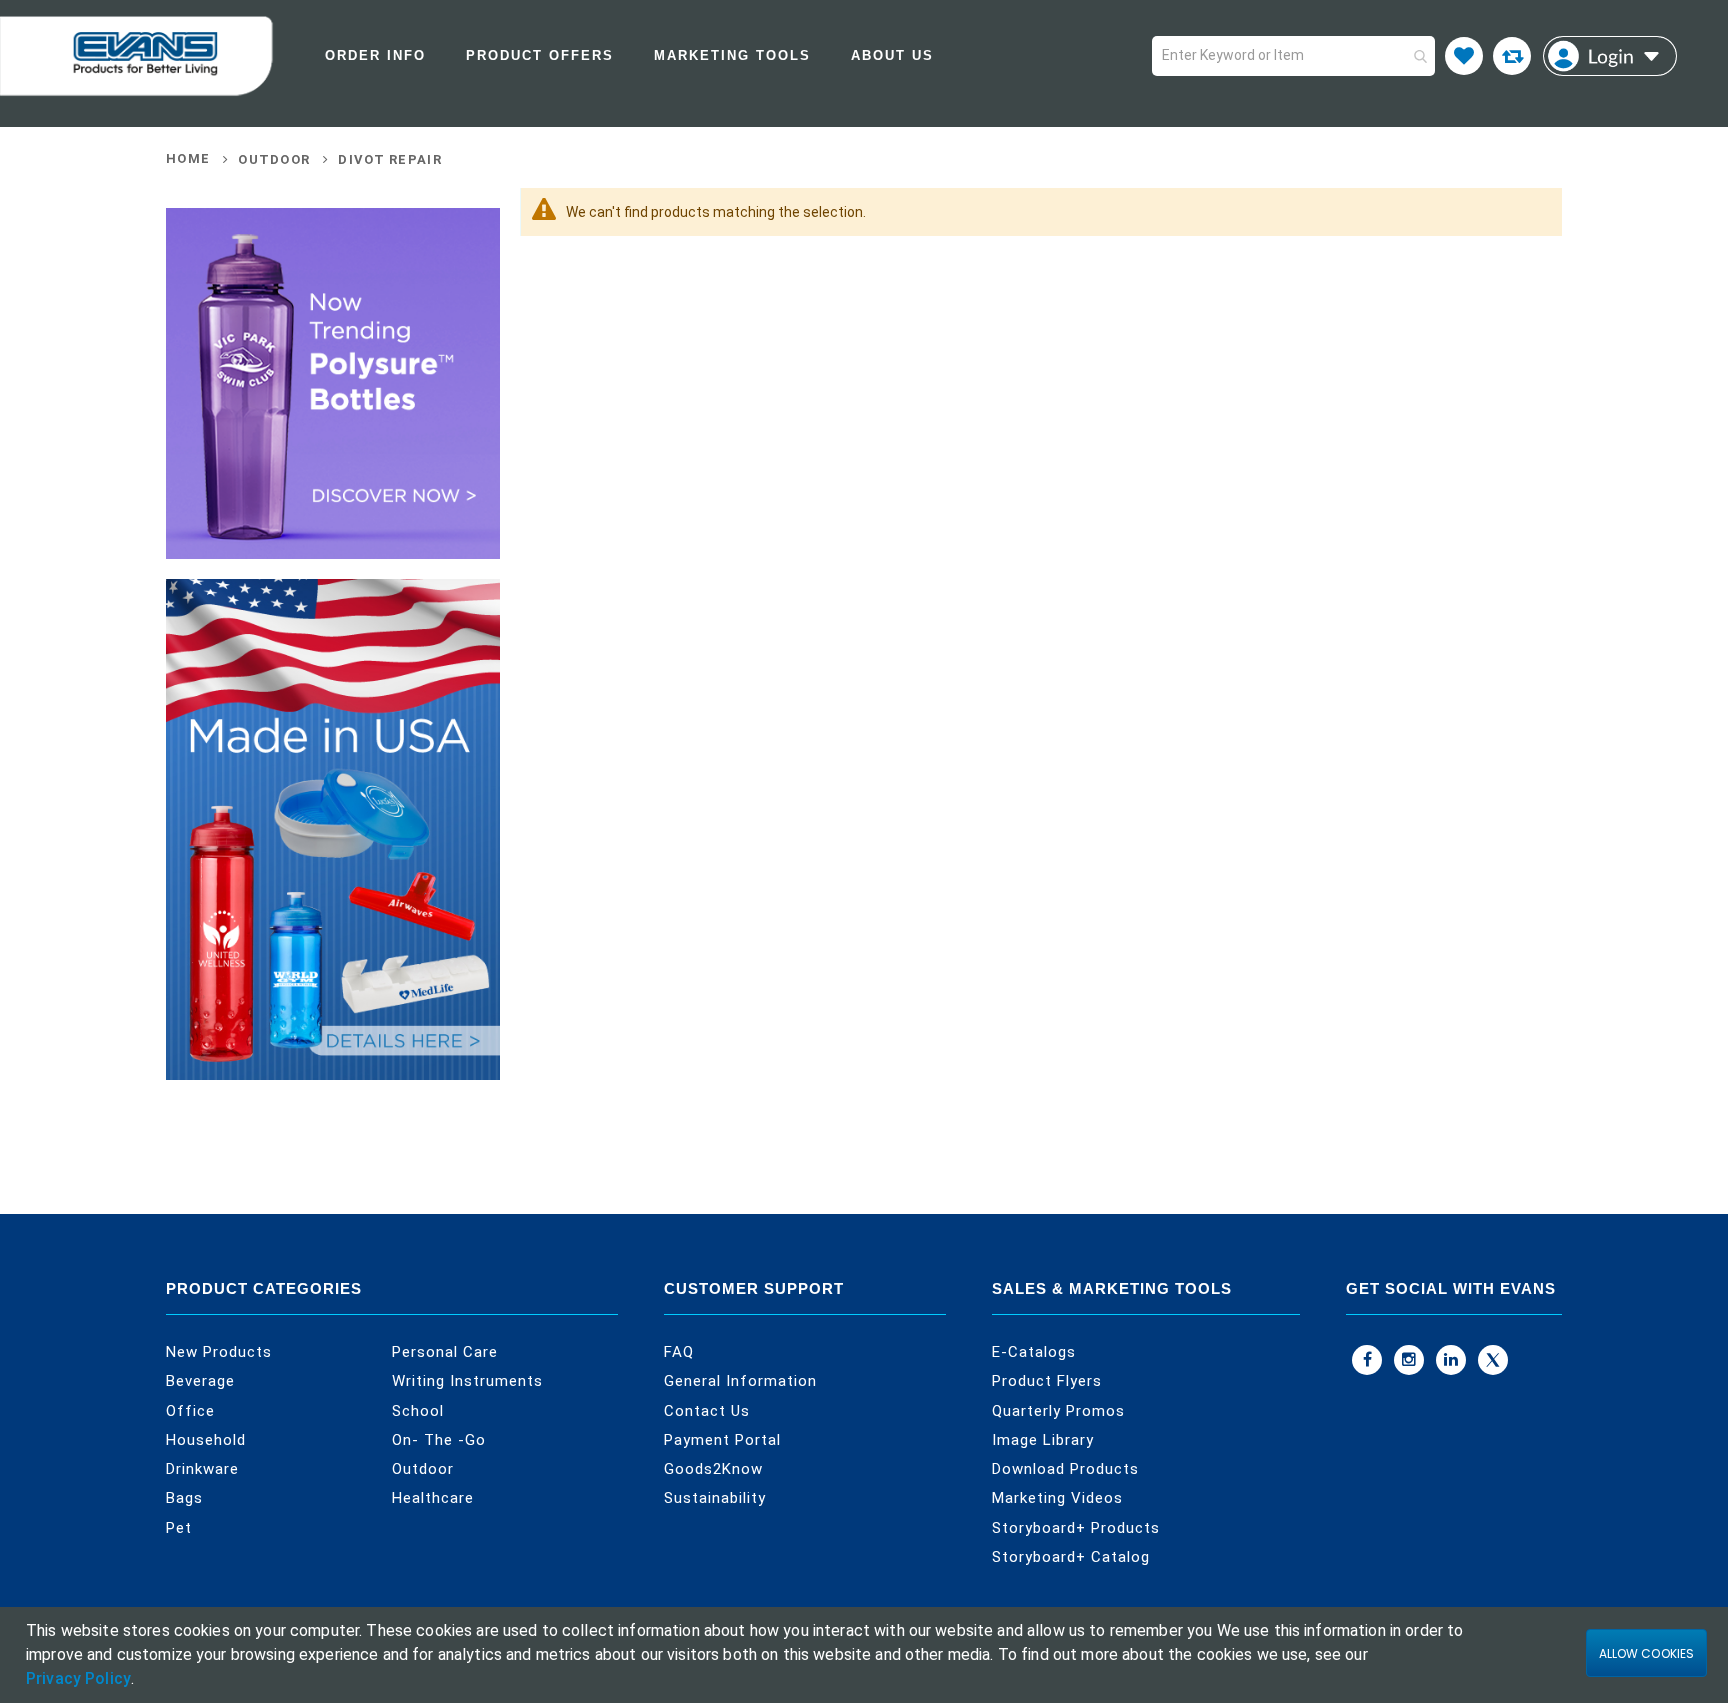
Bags (184, 1498)
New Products (219, 1352)
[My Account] (1610, 56)
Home (188, 158)
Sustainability (715, 1498)
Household (206, 1440)
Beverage (200, 1381)
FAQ (679, 1352)
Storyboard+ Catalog (1071, 1557)
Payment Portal (722, 1440)
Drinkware (202, 1469)
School (418, 1411)
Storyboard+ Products (1076, 1528)
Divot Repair (390, 159)
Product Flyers (1047, 1381)
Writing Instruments (467, 1381)
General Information (740, 1381)
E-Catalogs (1034, 1352)
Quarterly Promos (1058, 1411)
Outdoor (274, 159)
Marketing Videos (1057, 1498)
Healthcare (433, 1498)
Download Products (1065, 1469)
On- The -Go (439, 1440)
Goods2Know (713, 1469)
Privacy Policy (78, 1678)
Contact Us (707, 1411)
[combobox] (1293, 56)
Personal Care (445, 1352)
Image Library (1043, 1440)
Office (190, 1411)
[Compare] (1512, 56)
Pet (179, 1528)
